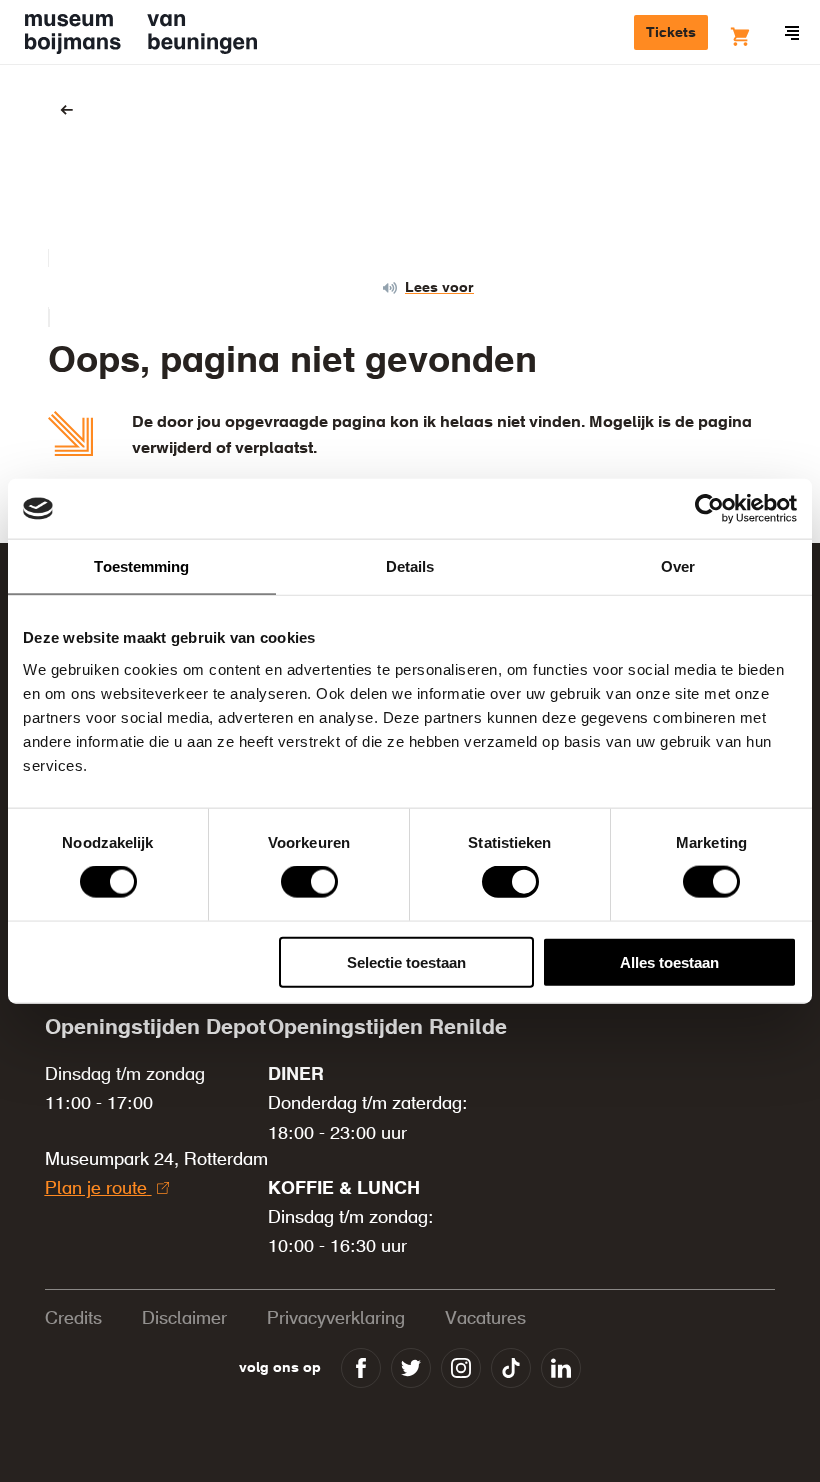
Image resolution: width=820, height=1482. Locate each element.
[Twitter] (411, 1368)
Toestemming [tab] (141, 566)
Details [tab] (410, 566)
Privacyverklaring (336, 1319)
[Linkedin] (561, 1368)
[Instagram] (461, 1368)
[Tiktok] (511, 1368)
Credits (73, 1319)
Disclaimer (184, 1319)
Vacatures (485, 1319)
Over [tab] (678, 566)
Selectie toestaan (406, 961)
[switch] (309, 882)
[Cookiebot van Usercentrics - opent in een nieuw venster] (709, 509)
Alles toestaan (669, 961)
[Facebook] (361, 1368)
